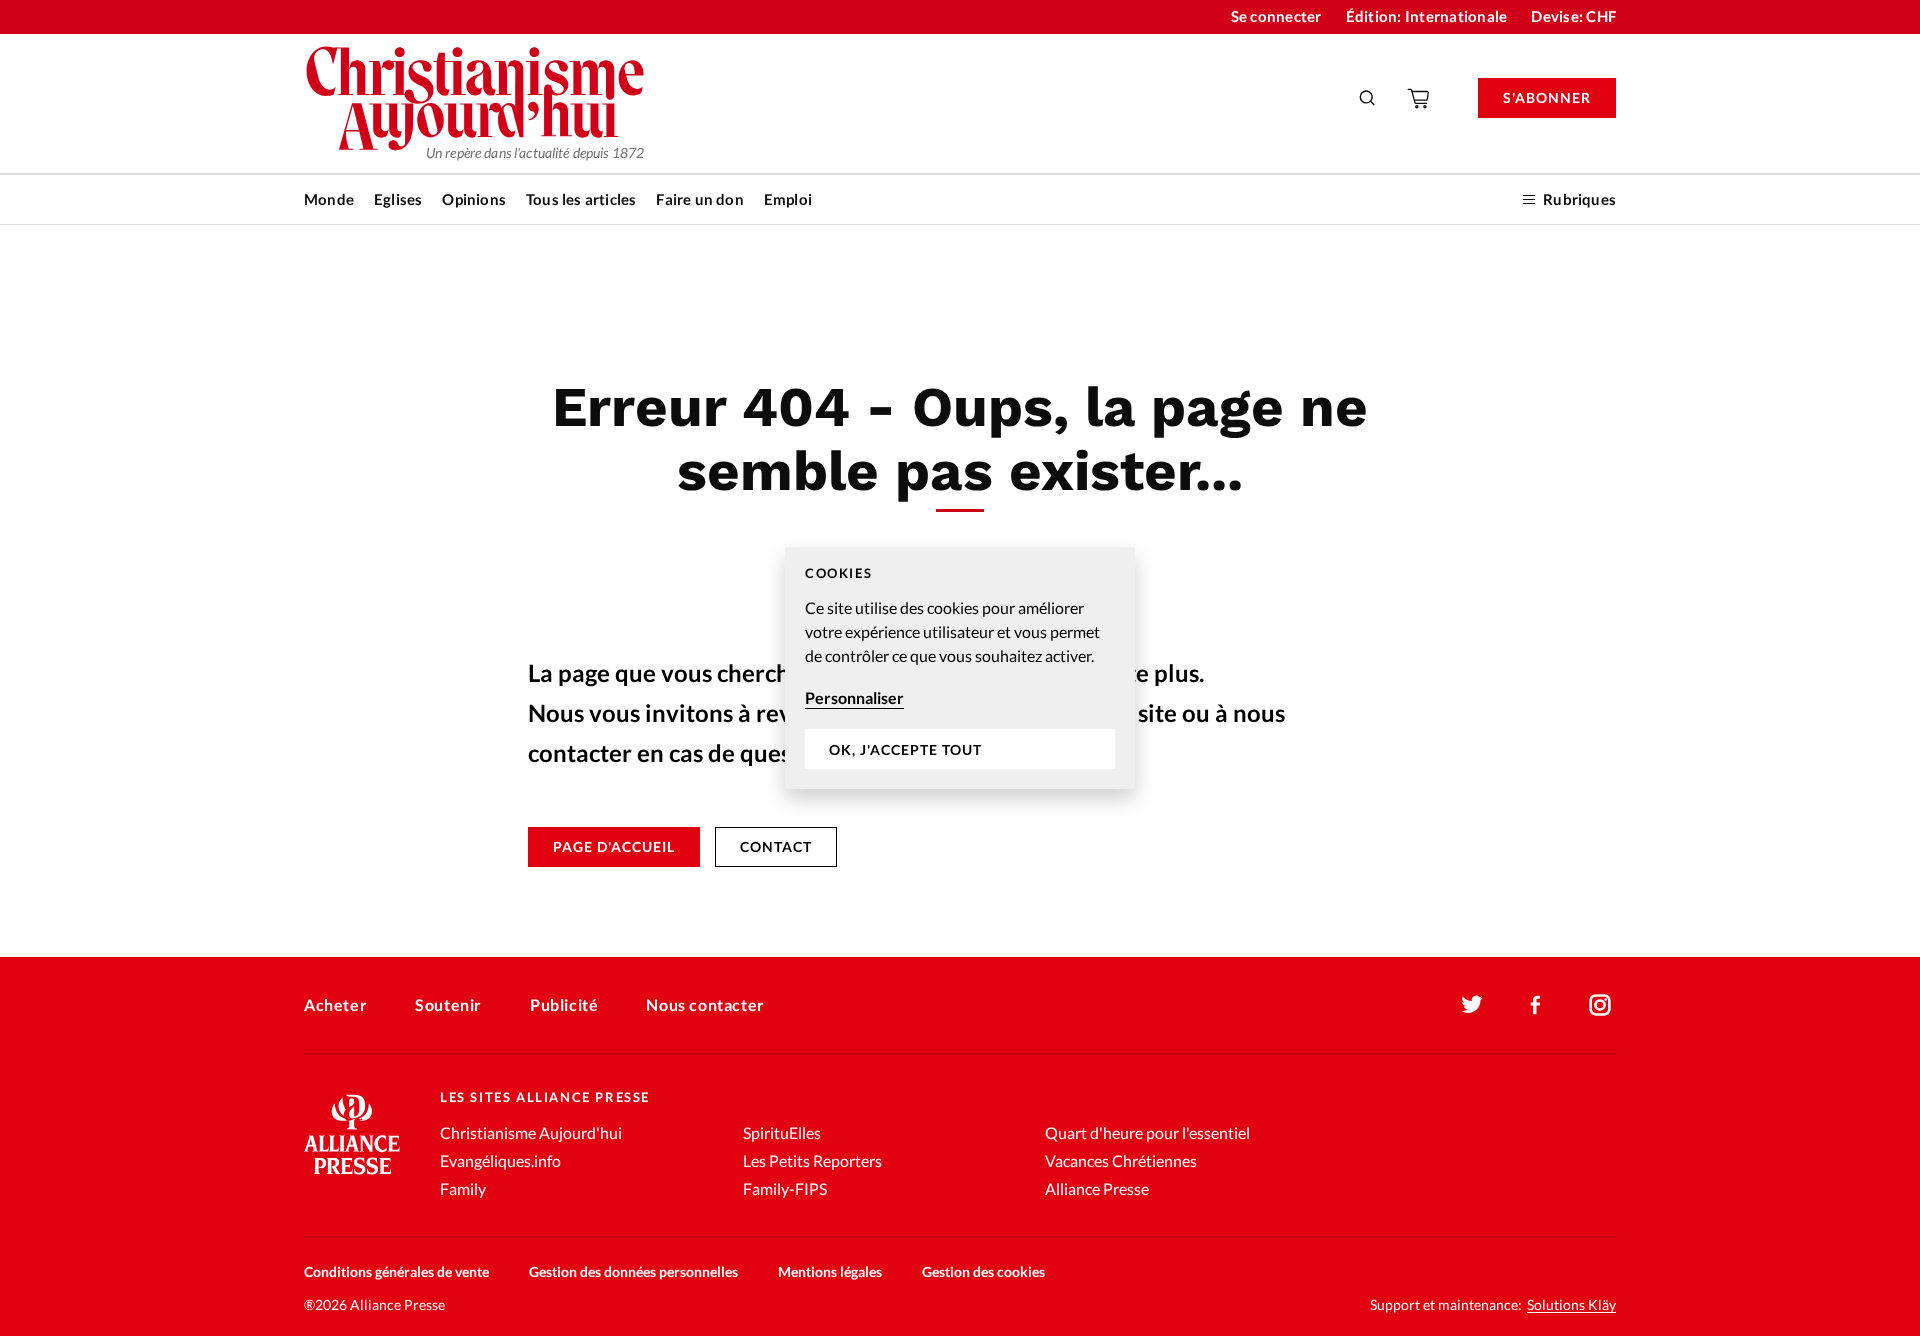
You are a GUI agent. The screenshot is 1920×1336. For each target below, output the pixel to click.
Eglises (398, 199)
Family (463, 1188)
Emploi (788, 199)
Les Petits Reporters (812, 1160)
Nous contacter (705, 1004)
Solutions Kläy (1571, 1305)
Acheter (335, 1004)
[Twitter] (1472, 1005)
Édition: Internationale (1427, 16)
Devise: (1573, 16)
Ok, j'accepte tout (905, 749)
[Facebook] (1536, 1005)
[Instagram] (1600, 1005)
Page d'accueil (614, 846)
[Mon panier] (1420, 98)
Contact (776, 846)
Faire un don (699, 199)
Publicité (564, 1004)
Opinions (474, 199)
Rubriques (1579, 199)
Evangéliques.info (500, 1160)
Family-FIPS (785, 1188)
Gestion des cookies (983, 1271)
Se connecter (1276, 16)
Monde (329, 199)
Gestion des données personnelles (633, 1271)
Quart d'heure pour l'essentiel (1147, 1132)
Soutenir (448, 1004)
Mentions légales (830, 1271)
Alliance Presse (1097, 1188)
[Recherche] (1368, 98)
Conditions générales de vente (396, 1271)
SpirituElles (782, 1132)
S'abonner (1547, 97)
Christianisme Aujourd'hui (531, 1132)
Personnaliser (854, 697)
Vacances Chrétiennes (1121, 1160)
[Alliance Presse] (352, 1176)
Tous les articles (581, 199)
